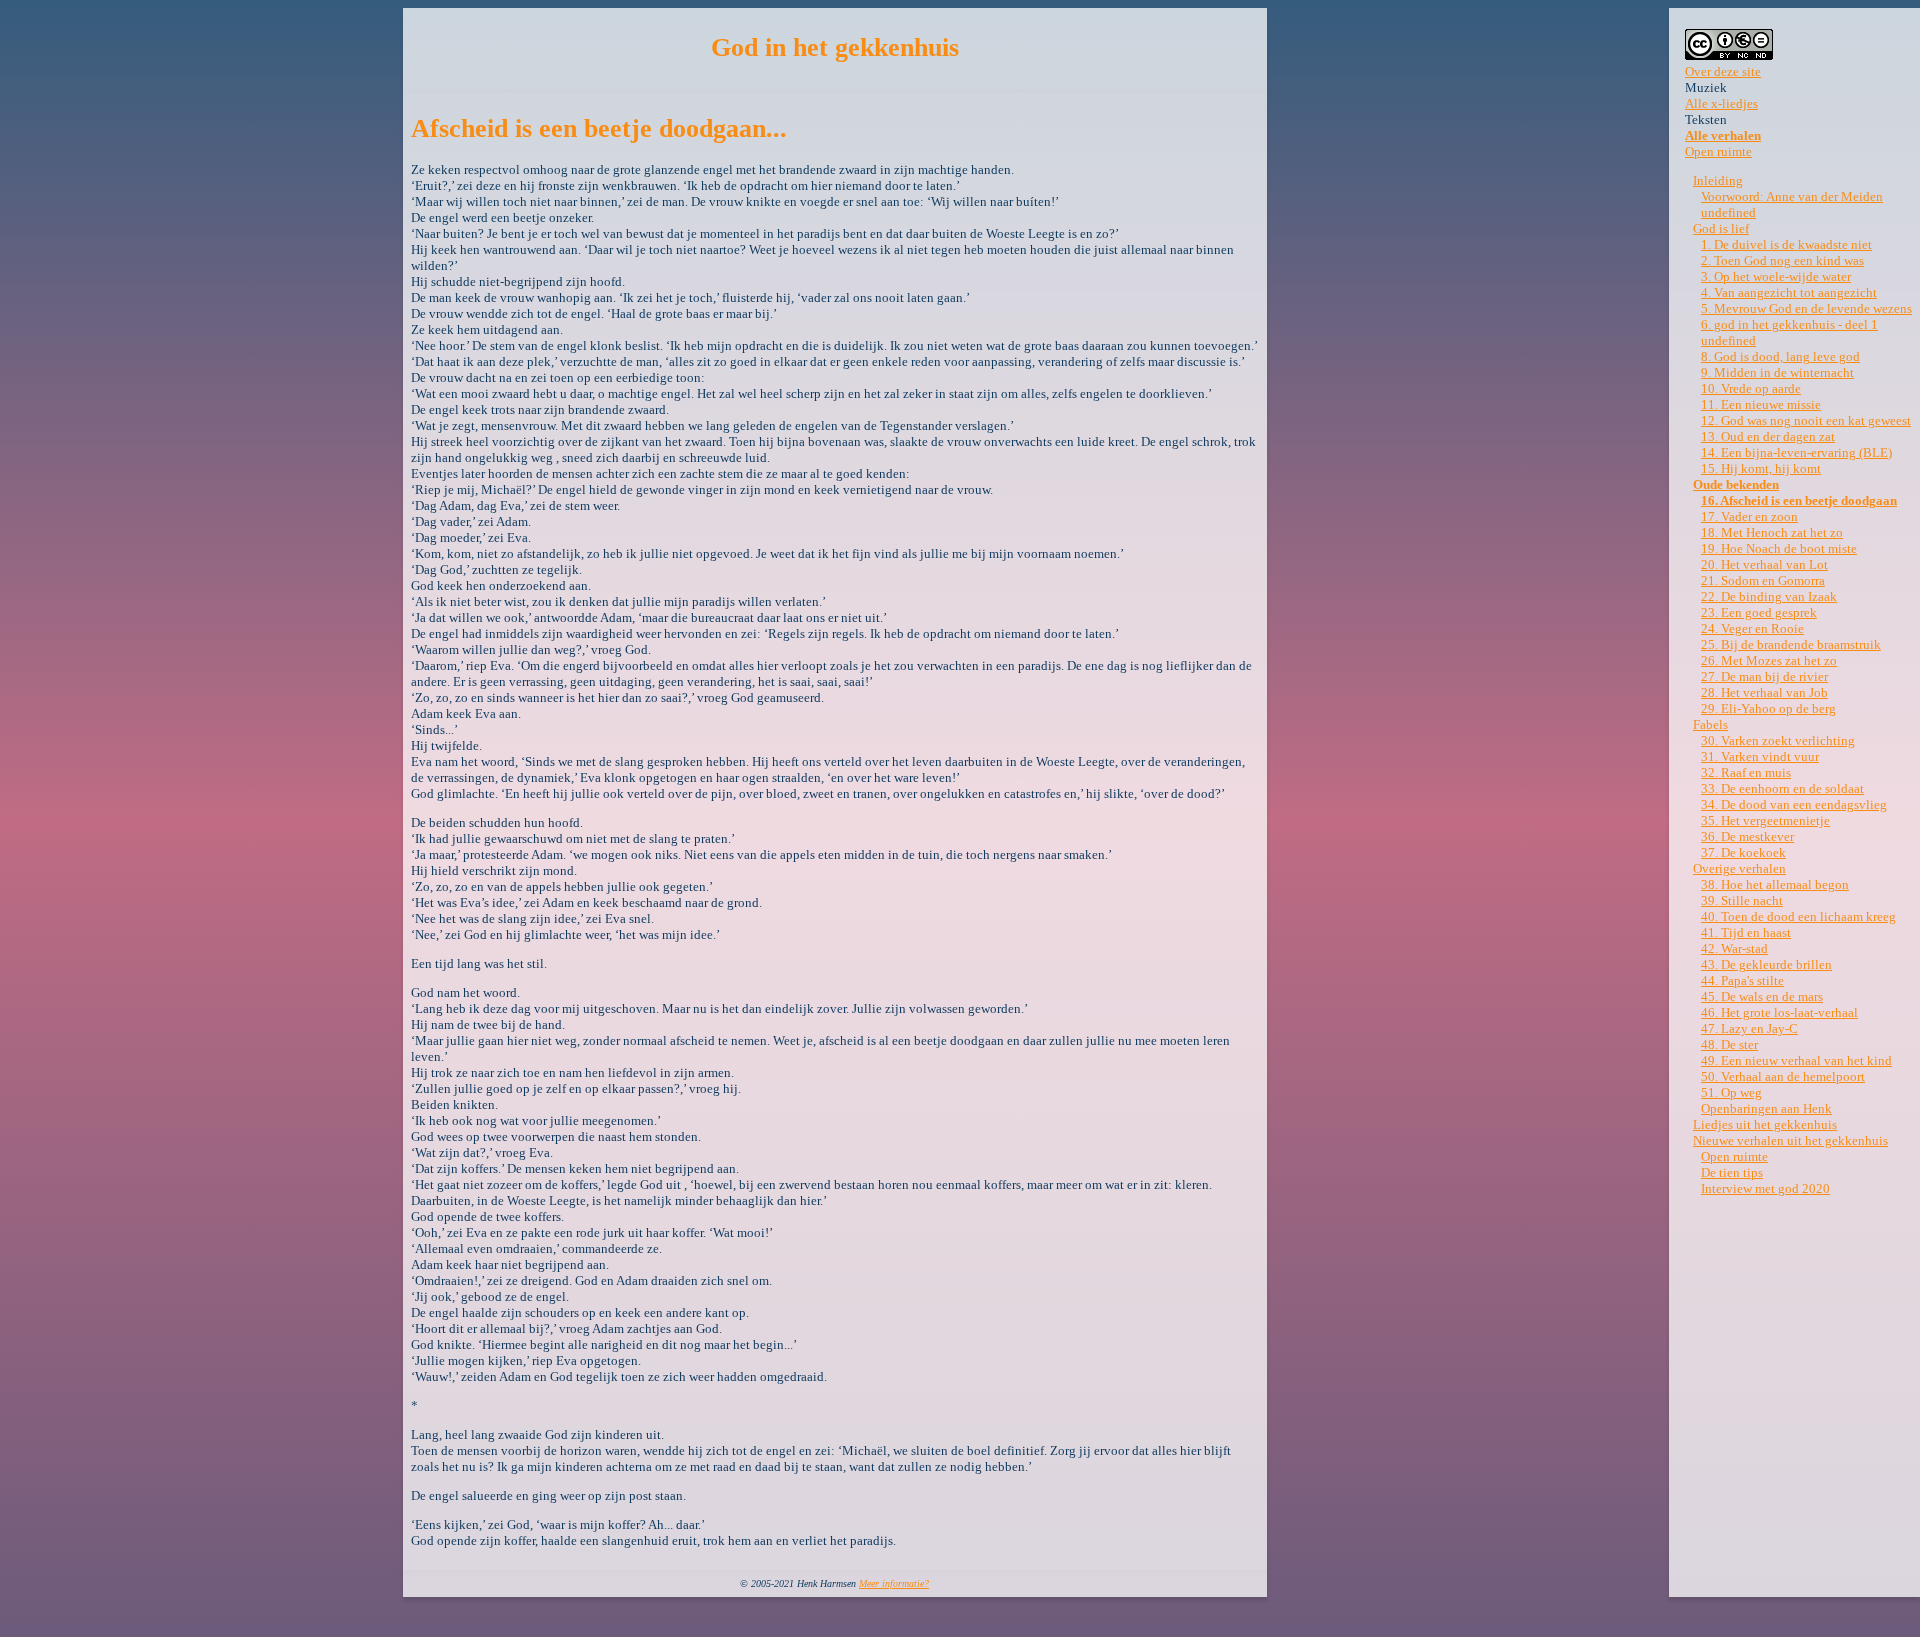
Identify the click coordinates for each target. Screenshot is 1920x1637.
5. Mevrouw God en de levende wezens (1806, 308)
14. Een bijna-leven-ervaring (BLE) (1796, 452)
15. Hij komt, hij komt (1761, 468)
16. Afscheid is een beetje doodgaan (1799, 500)
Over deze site (1723, 71)
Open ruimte (1718, 151)
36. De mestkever (1747, 836)
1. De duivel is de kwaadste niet (1786, 244)
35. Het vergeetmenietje (1765, 820)
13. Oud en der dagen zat (1768, 436)
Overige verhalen (1739, 868)
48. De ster (1729, 1044)
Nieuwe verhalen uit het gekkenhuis (1790, 1140)
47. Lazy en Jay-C (1749, 1028)
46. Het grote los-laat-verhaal (1779, 1012)
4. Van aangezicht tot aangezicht (1789, 292)
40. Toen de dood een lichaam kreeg (1798, 916)
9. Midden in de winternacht (1777, 372)
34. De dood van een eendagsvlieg (1794, 804)
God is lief (1721, 228)
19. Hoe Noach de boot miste (1779, 548)
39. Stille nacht (1742, 900)
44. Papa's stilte (1742, 980)
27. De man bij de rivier (1764, 676)
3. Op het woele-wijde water (1776, 276)
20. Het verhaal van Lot (1764, 564)
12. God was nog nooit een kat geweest (1806, 420)
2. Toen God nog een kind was (1782, 260)
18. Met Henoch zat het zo (1772, 532)
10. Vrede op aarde (1751, 388)
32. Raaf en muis (1746, 772)
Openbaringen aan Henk (1766, 1108)
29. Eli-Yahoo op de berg (1768, 708)
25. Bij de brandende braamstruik (1791, 644)
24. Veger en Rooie (1752, 628)
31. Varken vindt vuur (1760, 756)
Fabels (1710, 724)
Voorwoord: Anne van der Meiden (1792, 196)
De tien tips (1732, 1172)
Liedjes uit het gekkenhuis (1765, 1124)
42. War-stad (1734, 948)
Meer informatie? (894, 1583)
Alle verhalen (1723, 135)
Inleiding (1718, 180)
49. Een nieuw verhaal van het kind (1796, 1060)
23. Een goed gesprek (1759, 612)
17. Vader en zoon (1749, 516)
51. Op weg (1731, 1092)
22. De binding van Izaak (1769, 596)
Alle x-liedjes (1721, 103)
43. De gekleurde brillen (1766, 964)
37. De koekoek (1743, 852)
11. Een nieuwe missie (1761, 404)
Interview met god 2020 (1765, 1188)
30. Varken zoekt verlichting (1778, 740)
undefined (1728, 212)
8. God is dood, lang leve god (1780, 356)
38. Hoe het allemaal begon (1775, 884)
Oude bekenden (1736, 484)
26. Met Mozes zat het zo (1769, 660)
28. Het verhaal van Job (1764, 692)
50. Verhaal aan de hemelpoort (1783, 1076)
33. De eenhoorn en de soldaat (1782, 788)
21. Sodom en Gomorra (1763, 580)
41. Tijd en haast (1746, 932)
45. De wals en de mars (1762, 996)
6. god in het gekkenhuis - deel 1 (1789, 324)
